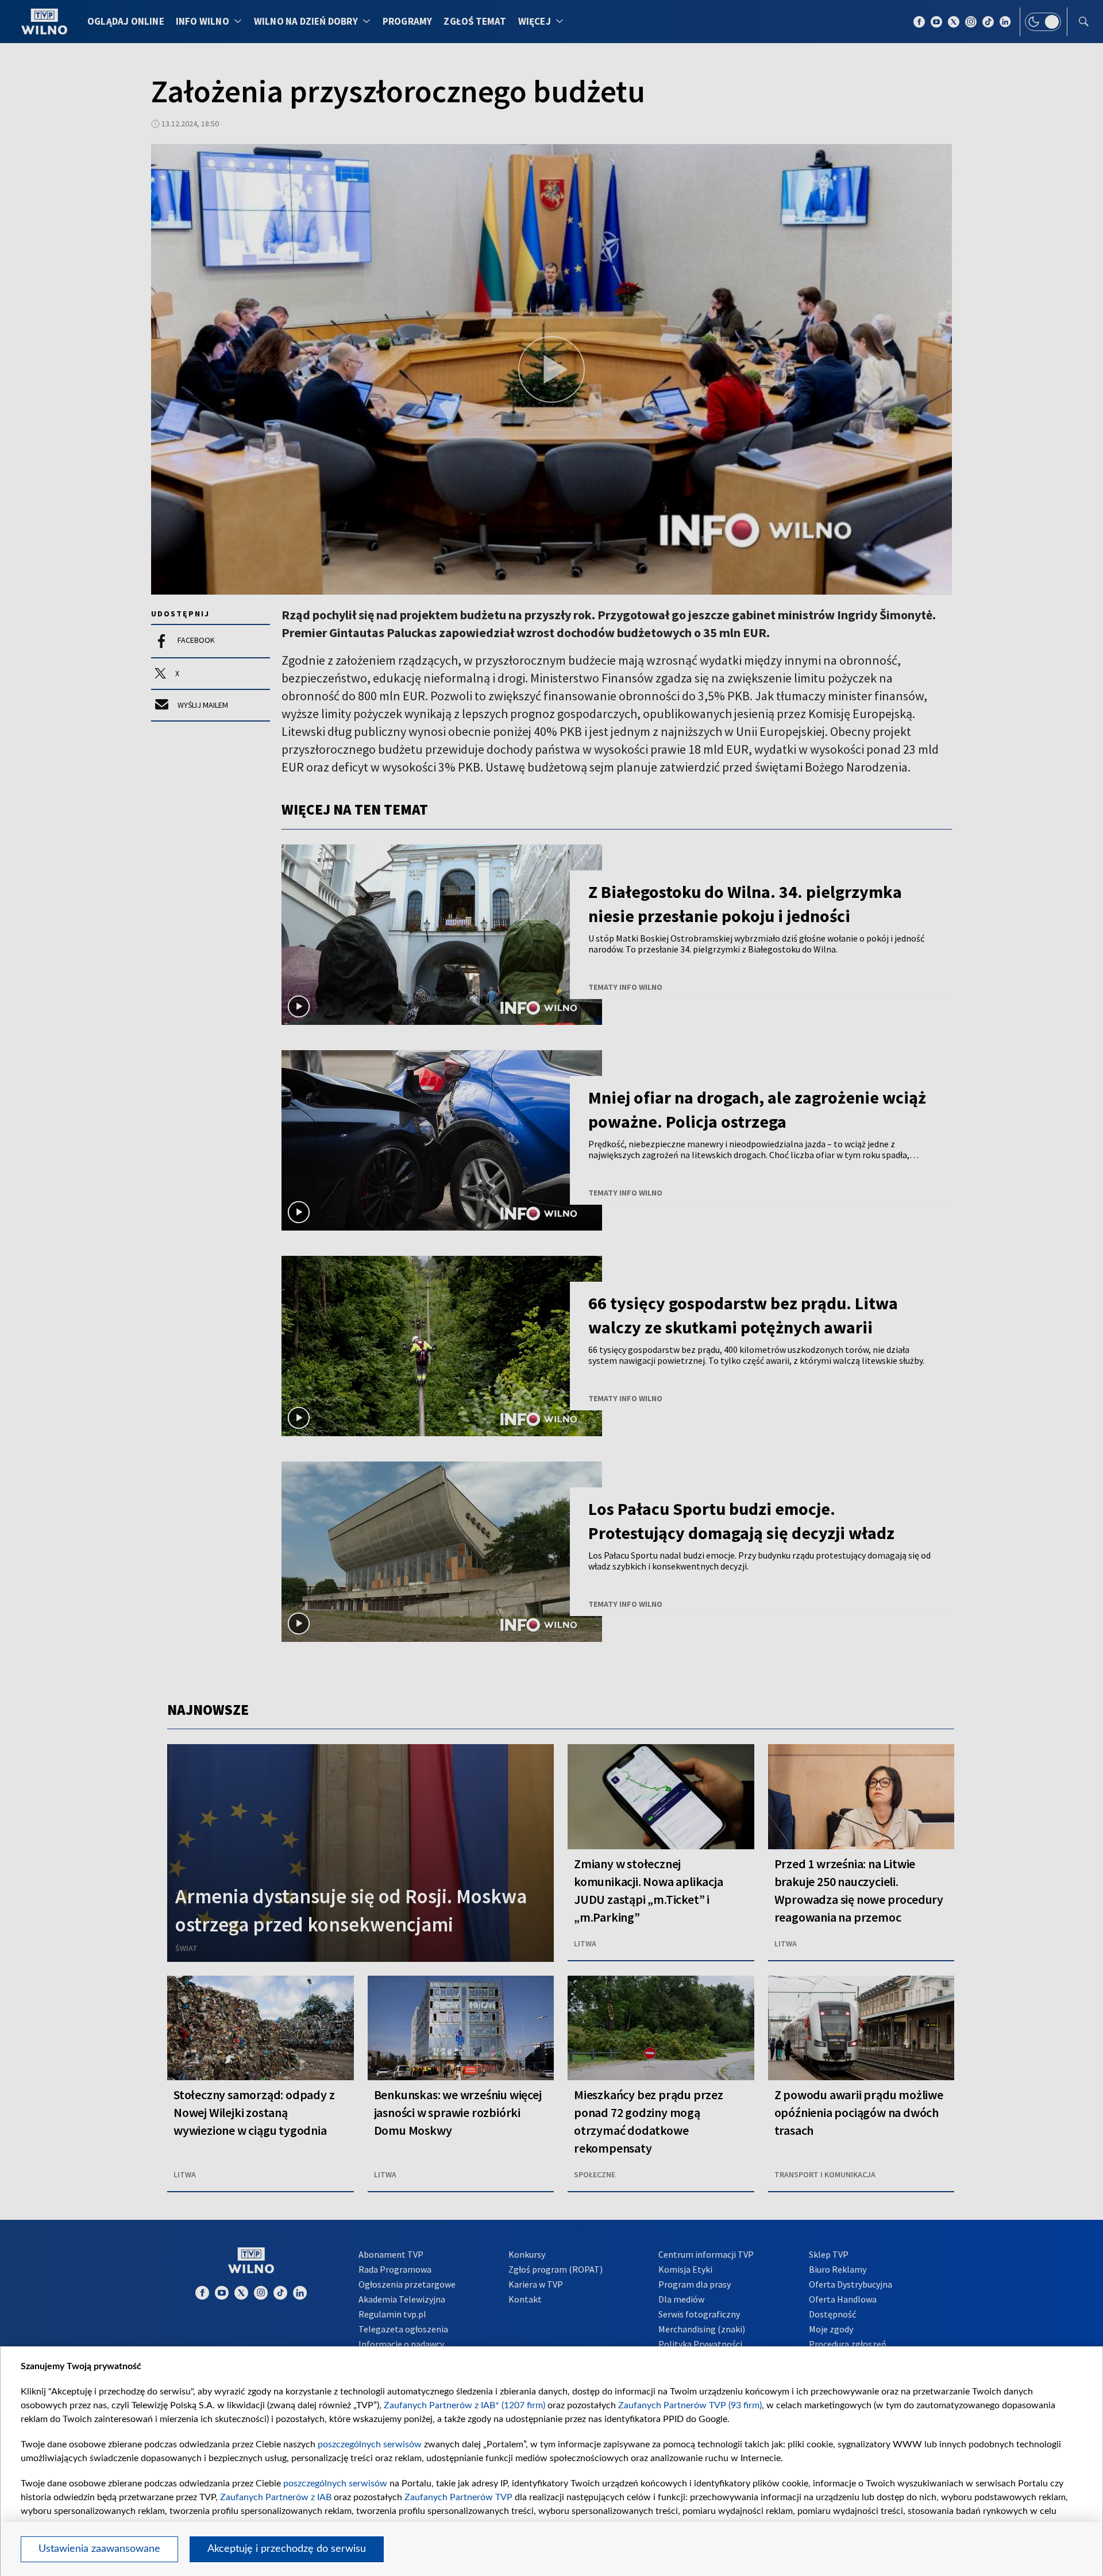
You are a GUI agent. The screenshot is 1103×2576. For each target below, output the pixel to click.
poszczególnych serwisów (370, 2444)
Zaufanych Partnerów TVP (458, 2497)
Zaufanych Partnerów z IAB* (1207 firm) (464, 2405)
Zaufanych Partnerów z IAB (276, 2497)
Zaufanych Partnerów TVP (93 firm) (690, 2405)
